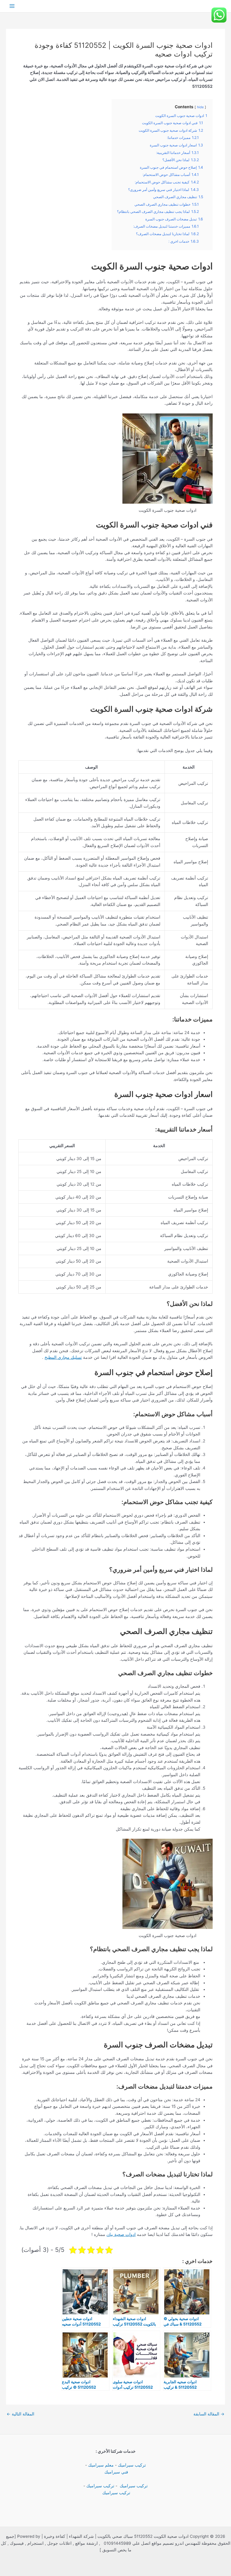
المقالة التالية (20, 2414)
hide (200, 107)
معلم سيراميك (101, 2465)
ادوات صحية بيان (121, 2234)
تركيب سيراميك (132, 2465)
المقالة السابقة (209, 2414)
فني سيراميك (116, 2472)
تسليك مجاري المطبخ (63, 1357)
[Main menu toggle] (12, 6)
